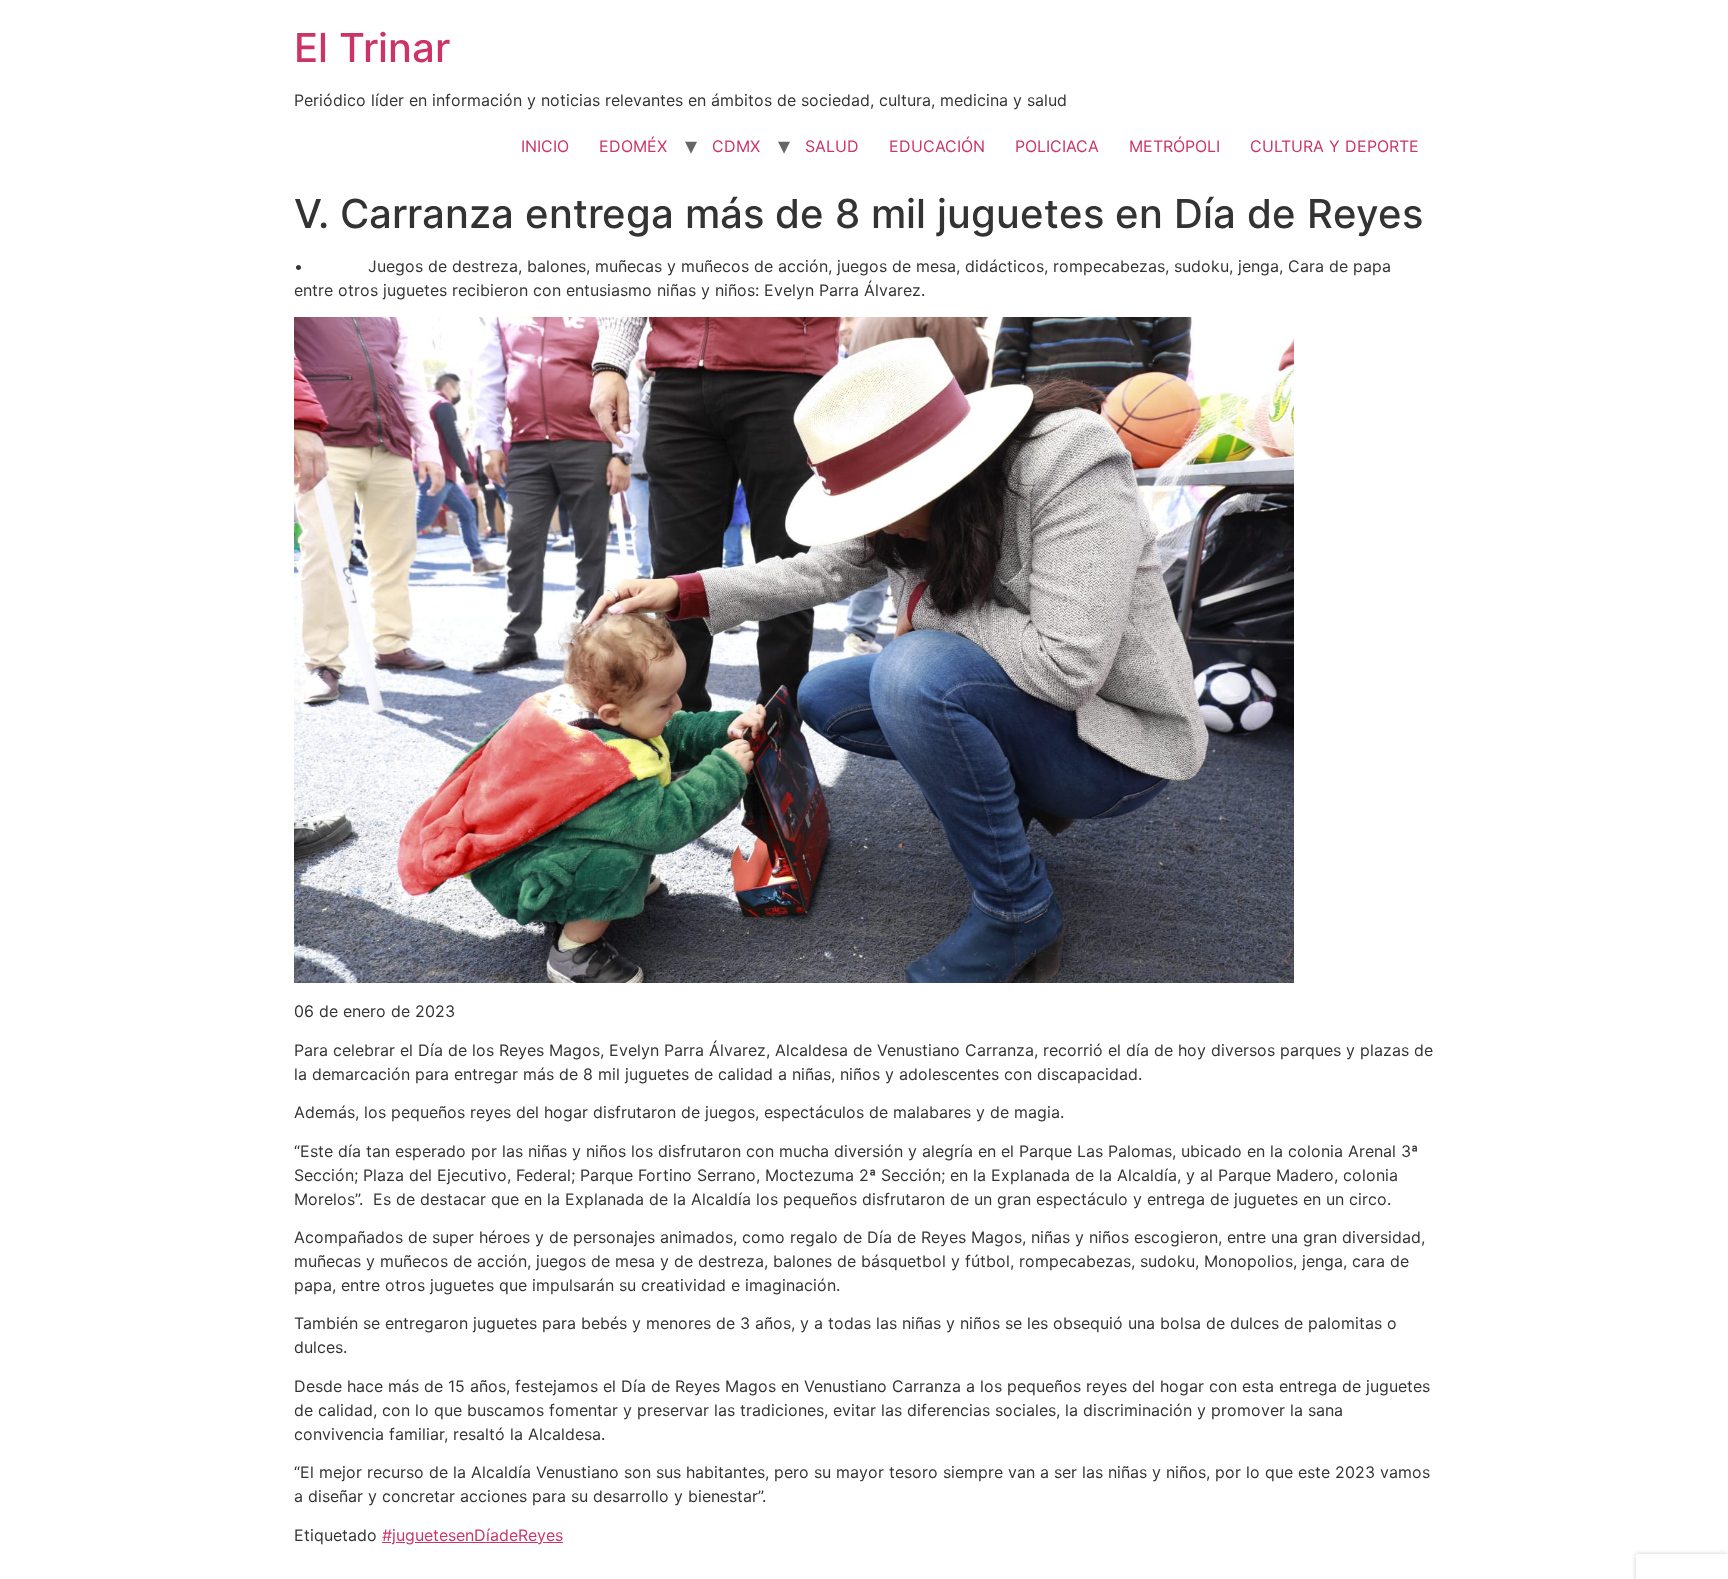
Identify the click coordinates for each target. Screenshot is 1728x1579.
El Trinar (372, 47)
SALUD (832, 146)
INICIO (545, 146)
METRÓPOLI (1174, 146)
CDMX (736, 146)
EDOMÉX (633, 146)
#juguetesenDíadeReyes (472, 1535)
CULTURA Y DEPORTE (1334, 146)
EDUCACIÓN (937, 146)
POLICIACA (1057, 146)
